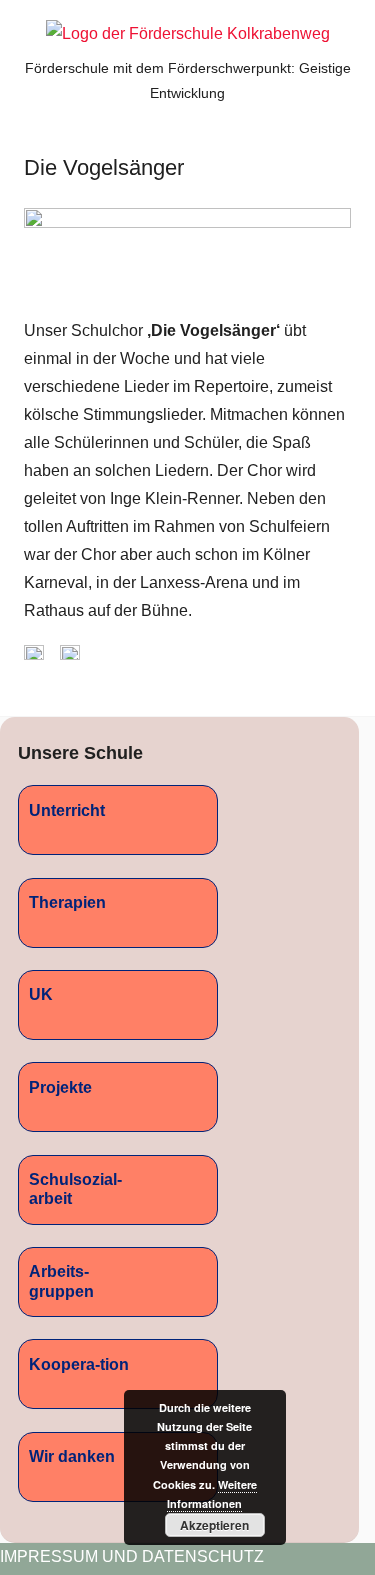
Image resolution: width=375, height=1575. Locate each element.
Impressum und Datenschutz (132, 1556)
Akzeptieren (214, 1525)
